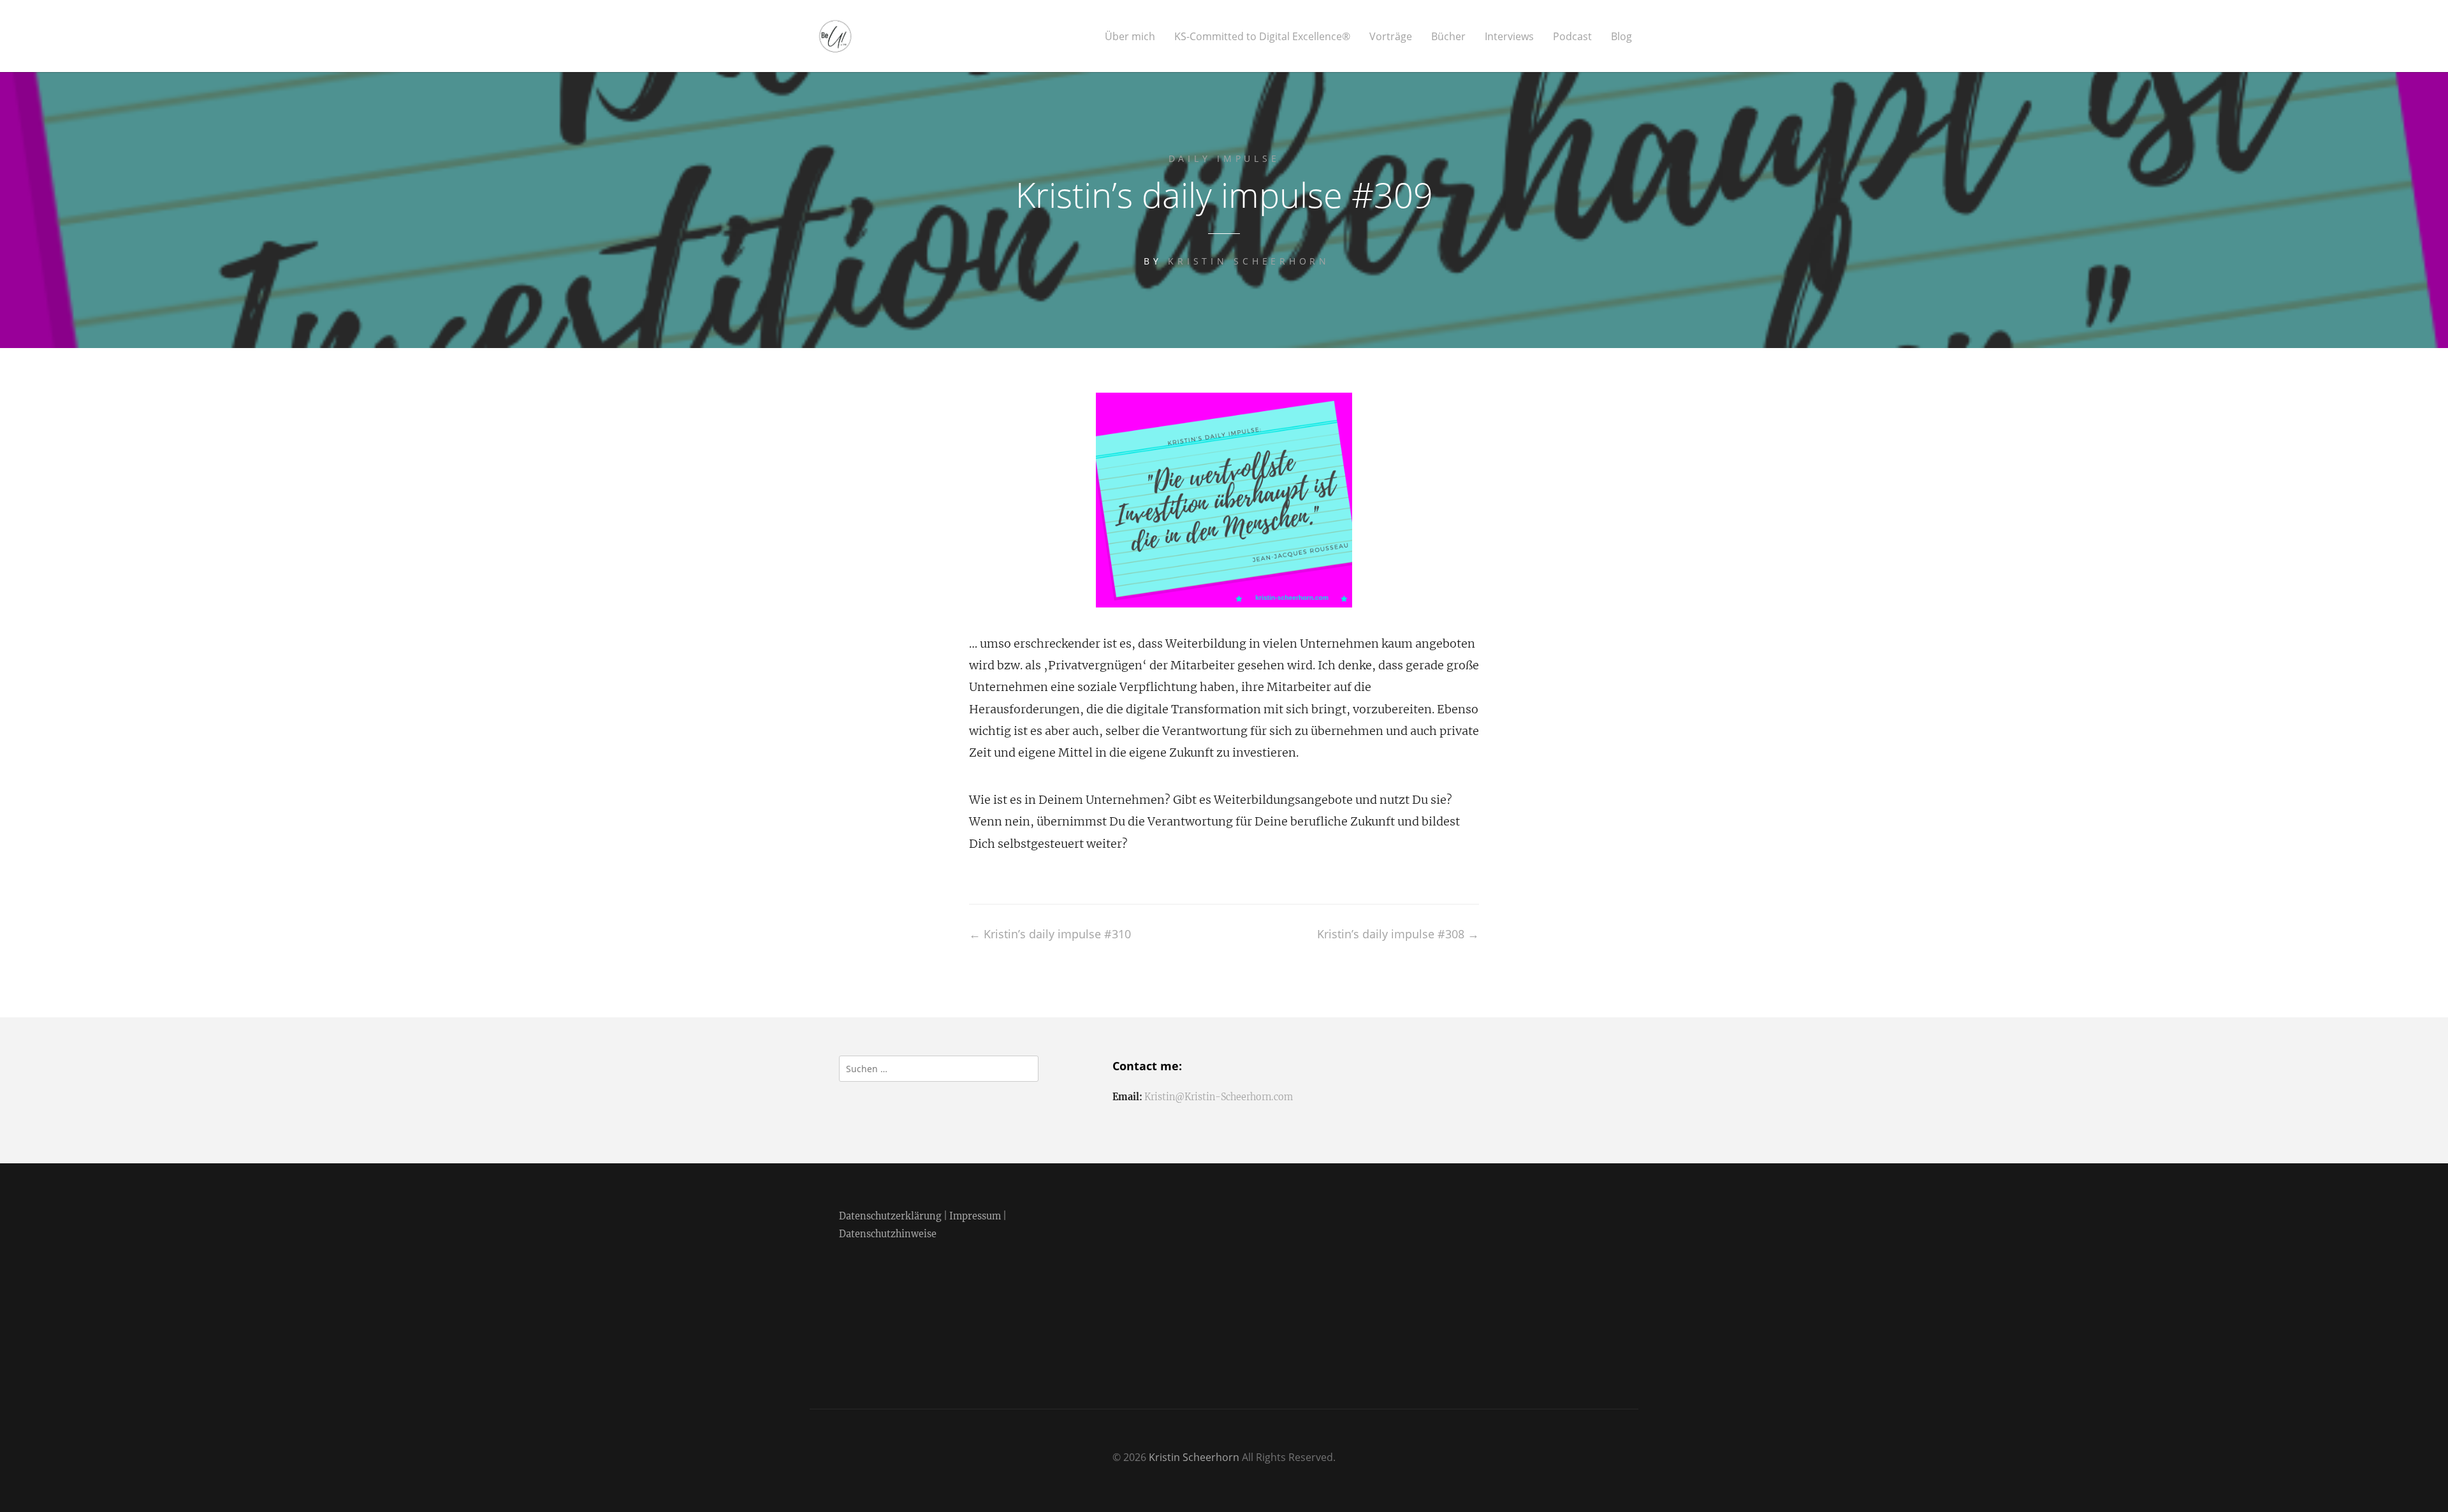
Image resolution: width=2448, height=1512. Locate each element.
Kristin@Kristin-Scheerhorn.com (1219, 1097)
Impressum (975, 1216)
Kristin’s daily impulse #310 (1050, 934)
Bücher (1448, 37)
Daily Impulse (1224, 158)
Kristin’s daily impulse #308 (1398, 934)
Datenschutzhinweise (888, 1234)
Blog (1621, 37)
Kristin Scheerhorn (1249, 261)
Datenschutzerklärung (890, 1216)
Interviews (1509, 37)
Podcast (1572, 37)
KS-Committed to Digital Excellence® (1262, 37)
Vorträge (1391, 37)
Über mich (1130, 37)
